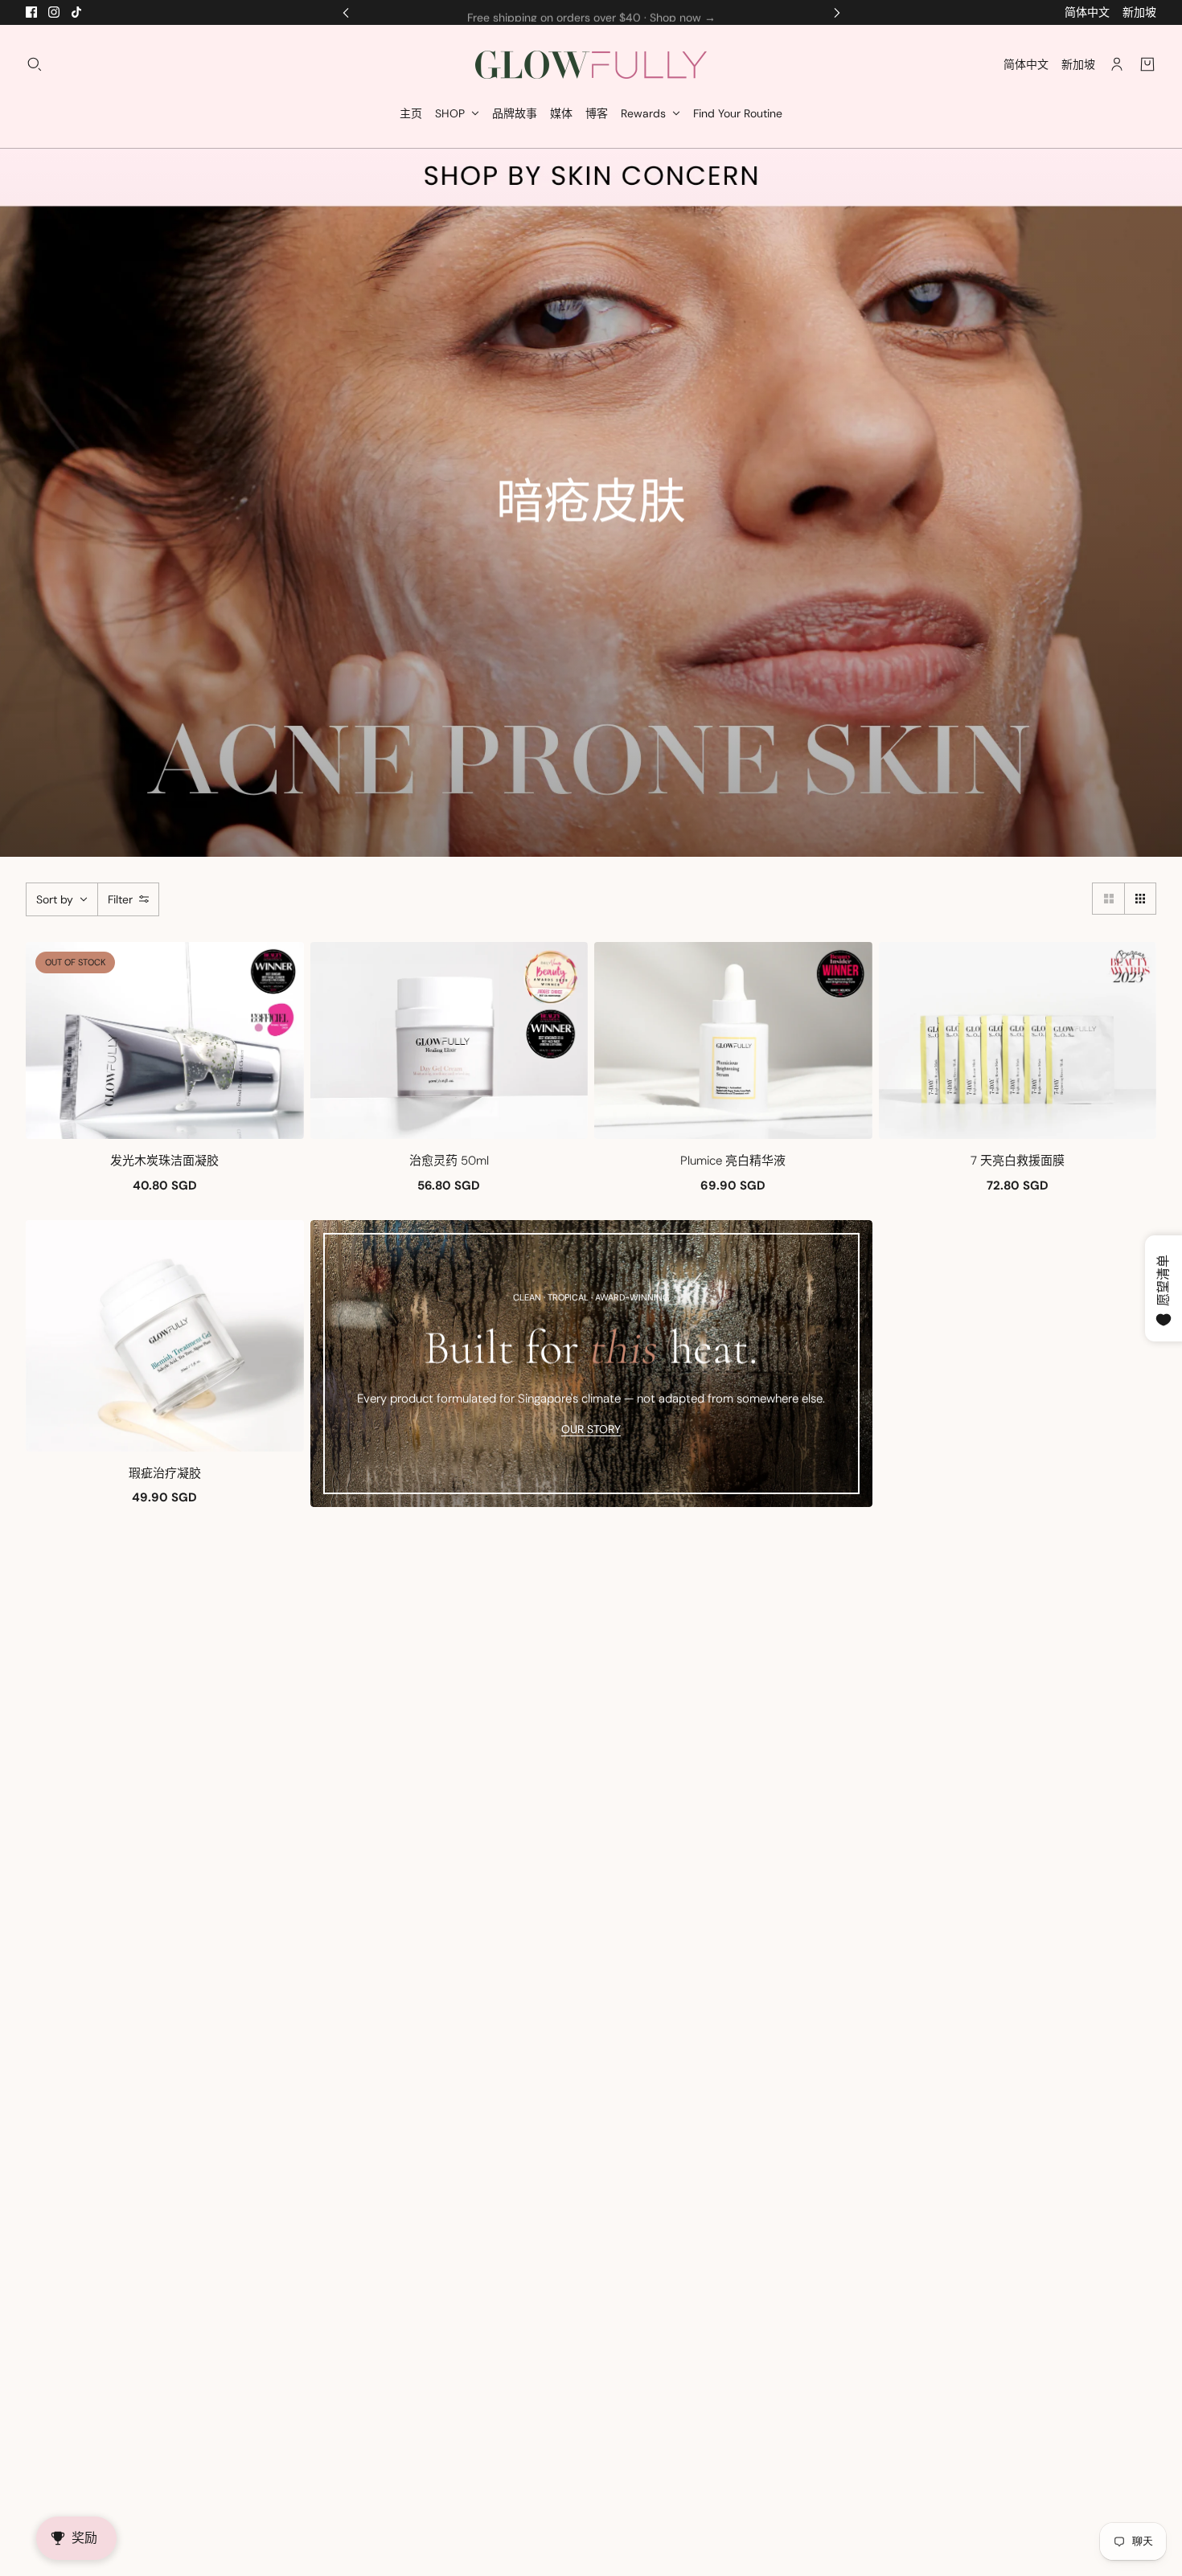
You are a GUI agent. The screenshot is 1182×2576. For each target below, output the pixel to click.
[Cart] (1147, 64)
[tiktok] (76, 12)
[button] (1108, 899)
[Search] (35, 64)
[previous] (346, 12)
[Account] (1117, 64)
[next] (837, 12)
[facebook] (31, 12)
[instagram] (54, 12)
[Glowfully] (591, 65)
